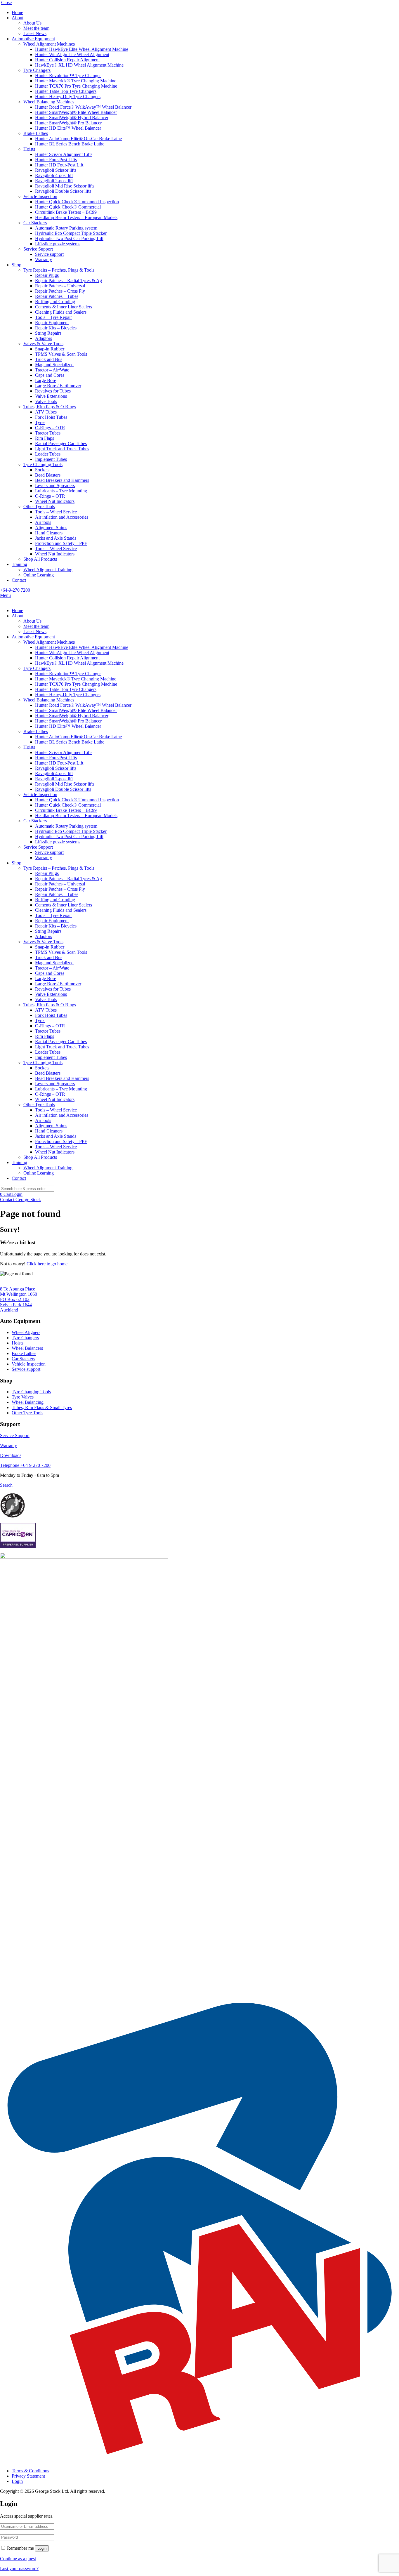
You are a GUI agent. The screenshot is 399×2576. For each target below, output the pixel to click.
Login (17, 1194)
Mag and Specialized (54, 365)
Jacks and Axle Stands (56, 538)
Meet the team (36, 28)
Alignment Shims (51, 528)
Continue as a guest (18, 2559)
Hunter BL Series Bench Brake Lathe (70, 144)
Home (17, 12)
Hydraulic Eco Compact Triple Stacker (71, 233)
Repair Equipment (52, 323)
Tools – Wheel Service (56, 512)
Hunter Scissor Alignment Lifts (64, 154)
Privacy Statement (28, 2476)
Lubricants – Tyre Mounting (61, 491)
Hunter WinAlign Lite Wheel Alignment (72, 54)
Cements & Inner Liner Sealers (64, 307)
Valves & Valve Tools (43, 344)
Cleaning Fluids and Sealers (61, 312)
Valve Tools (46, 401)
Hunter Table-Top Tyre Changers (66, 91)
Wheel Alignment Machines (49, 44)
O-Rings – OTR (50, 428)
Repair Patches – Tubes (57, 296)
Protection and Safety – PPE (61, 543)
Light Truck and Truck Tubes (62, 449)
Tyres (40, 422)
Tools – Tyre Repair (53, 317)
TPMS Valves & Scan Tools (61, 354)
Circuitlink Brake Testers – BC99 (66, 212)
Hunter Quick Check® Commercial (68, 207)
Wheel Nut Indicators (55, 501)
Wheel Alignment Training (48, 570)
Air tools (43, 522)
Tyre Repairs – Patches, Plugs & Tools (59, 270)
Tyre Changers (37, 70)
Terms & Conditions (30, 2471)
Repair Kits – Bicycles (56, 328)
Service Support (38, 249)
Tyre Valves (23, 1397)
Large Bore (46, 380)
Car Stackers (35, 223)
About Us (32, 23)
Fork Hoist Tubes (51, 417)
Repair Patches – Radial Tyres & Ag (68, 280)
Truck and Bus (49, 359)
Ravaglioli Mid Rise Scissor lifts (65, 186)
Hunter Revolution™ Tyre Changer (68, 75)
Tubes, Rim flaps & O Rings (50, 407)
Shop (17, 265)
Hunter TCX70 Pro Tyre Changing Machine (76, 86)
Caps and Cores (50, 375)
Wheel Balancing (28, 1402)
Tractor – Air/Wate (52, 370)
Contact (19, 580)
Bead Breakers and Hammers (62, 480)
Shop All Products (40, 559)
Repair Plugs (47, 275)
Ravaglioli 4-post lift (54, 175)
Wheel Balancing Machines (49, 102)
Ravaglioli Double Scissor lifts (63, 191)
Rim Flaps (45, 438)
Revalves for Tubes (53, 391)
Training (19, 564)
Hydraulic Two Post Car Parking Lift (69, 238)
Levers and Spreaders (55, 486)
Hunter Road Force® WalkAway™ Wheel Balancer (83, 107)
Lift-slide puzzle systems (58, 244)
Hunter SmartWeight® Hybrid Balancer (72, 118)
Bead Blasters (48, 475)
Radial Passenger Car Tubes (61, 443)
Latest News (35, 33)
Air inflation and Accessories (62, 517)
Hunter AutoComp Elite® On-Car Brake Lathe (78, 139)
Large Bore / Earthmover (58, 386)
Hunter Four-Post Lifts (56, 160)
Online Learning (39, 575)
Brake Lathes (36, 133)
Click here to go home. (48, 1264)
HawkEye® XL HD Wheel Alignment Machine (79, 65)
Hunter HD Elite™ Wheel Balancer (68, 128)
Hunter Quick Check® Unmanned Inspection (77, 202)
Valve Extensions (51, 396)
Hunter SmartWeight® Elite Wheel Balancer (76, 112)
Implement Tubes (51, 459)
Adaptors (44, 338)
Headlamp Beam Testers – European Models (76, 217)
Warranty (44, 259)
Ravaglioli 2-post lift (54, 181)
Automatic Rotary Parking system (66, 228)
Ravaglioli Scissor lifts (56, 170)
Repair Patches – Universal (60, 286)
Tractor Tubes (48, 433)
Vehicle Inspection (40, 196)
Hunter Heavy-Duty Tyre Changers (68, 97)
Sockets (42, 470)
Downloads (11, 1455)
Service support (49, 254)
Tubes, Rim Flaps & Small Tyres (42, 1407)
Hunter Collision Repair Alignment (67, 60)
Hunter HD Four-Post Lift (59, 165)
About (18, 18)
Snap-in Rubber (50, 349)
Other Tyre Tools (39, 507)
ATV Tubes (46, 412)
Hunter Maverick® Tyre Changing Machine (76, 81)
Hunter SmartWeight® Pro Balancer (68, 123)
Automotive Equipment (33, 39)
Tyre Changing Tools (43, 464)
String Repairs (48, 333)
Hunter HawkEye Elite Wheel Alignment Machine (82, 49)
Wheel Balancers (27, 1348)
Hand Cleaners (49, 533)
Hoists (29, 149)
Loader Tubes (48, 454)
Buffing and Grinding (55, 302)
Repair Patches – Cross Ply (60, 291)
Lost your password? (19, 2569)
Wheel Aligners (26, 1332)
